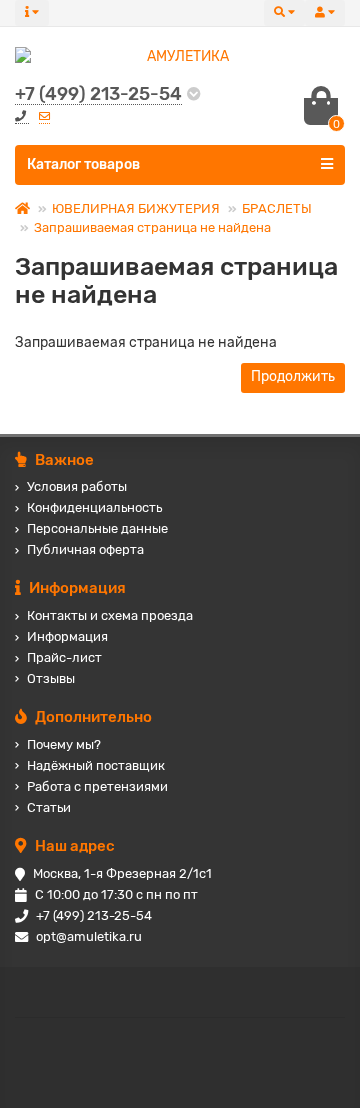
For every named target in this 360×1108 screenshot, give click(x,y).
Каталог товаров (83, 164)
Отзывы (51, 678)
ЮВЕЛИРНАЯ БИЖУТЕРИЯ (136, 208)
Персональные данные (97, 528)
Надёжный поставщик (96, 765)
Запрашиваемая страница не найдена (152, 227)
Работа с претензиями (97, 786)
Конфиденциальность (94, 507)
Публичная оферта (85, 549)
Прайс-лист (64, 657)
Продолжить (293, 376)
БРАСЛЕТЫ (277, 208)
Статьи (49, 807)
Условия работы (77, 486)
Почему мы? (64, 744)
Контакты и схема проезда (110, 615)
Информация (67, 636)
